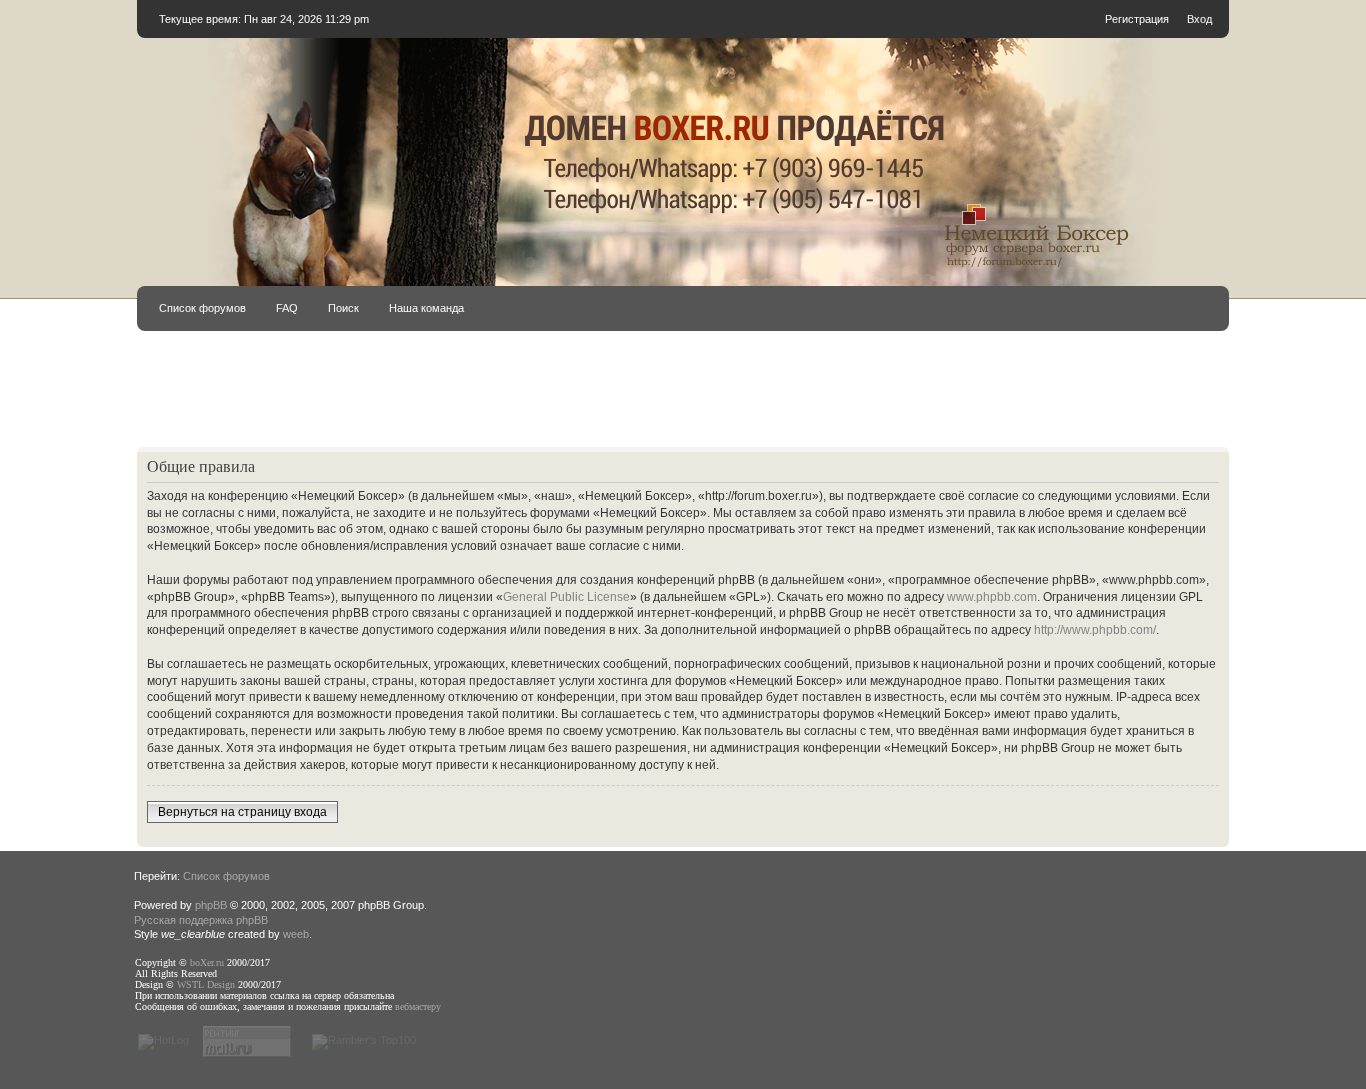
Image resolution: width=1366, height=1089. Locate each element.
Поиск (343, 308)
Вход (1199, 19)
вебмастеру (418, 1006)
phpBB (211, 905)
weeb (296, 934)
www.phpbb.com (992, 597)
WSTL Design (206, 984)
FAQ (287, 308)
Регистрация (1137, 19)
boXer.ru (207, 962)
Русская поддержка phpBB (201, 920)
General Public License (566, 597)
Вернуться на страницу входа (242, 812)
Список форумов (202, 308)
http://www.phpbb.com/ (1095, 630)
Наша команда (426, 308)
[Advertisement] (683, 398)
